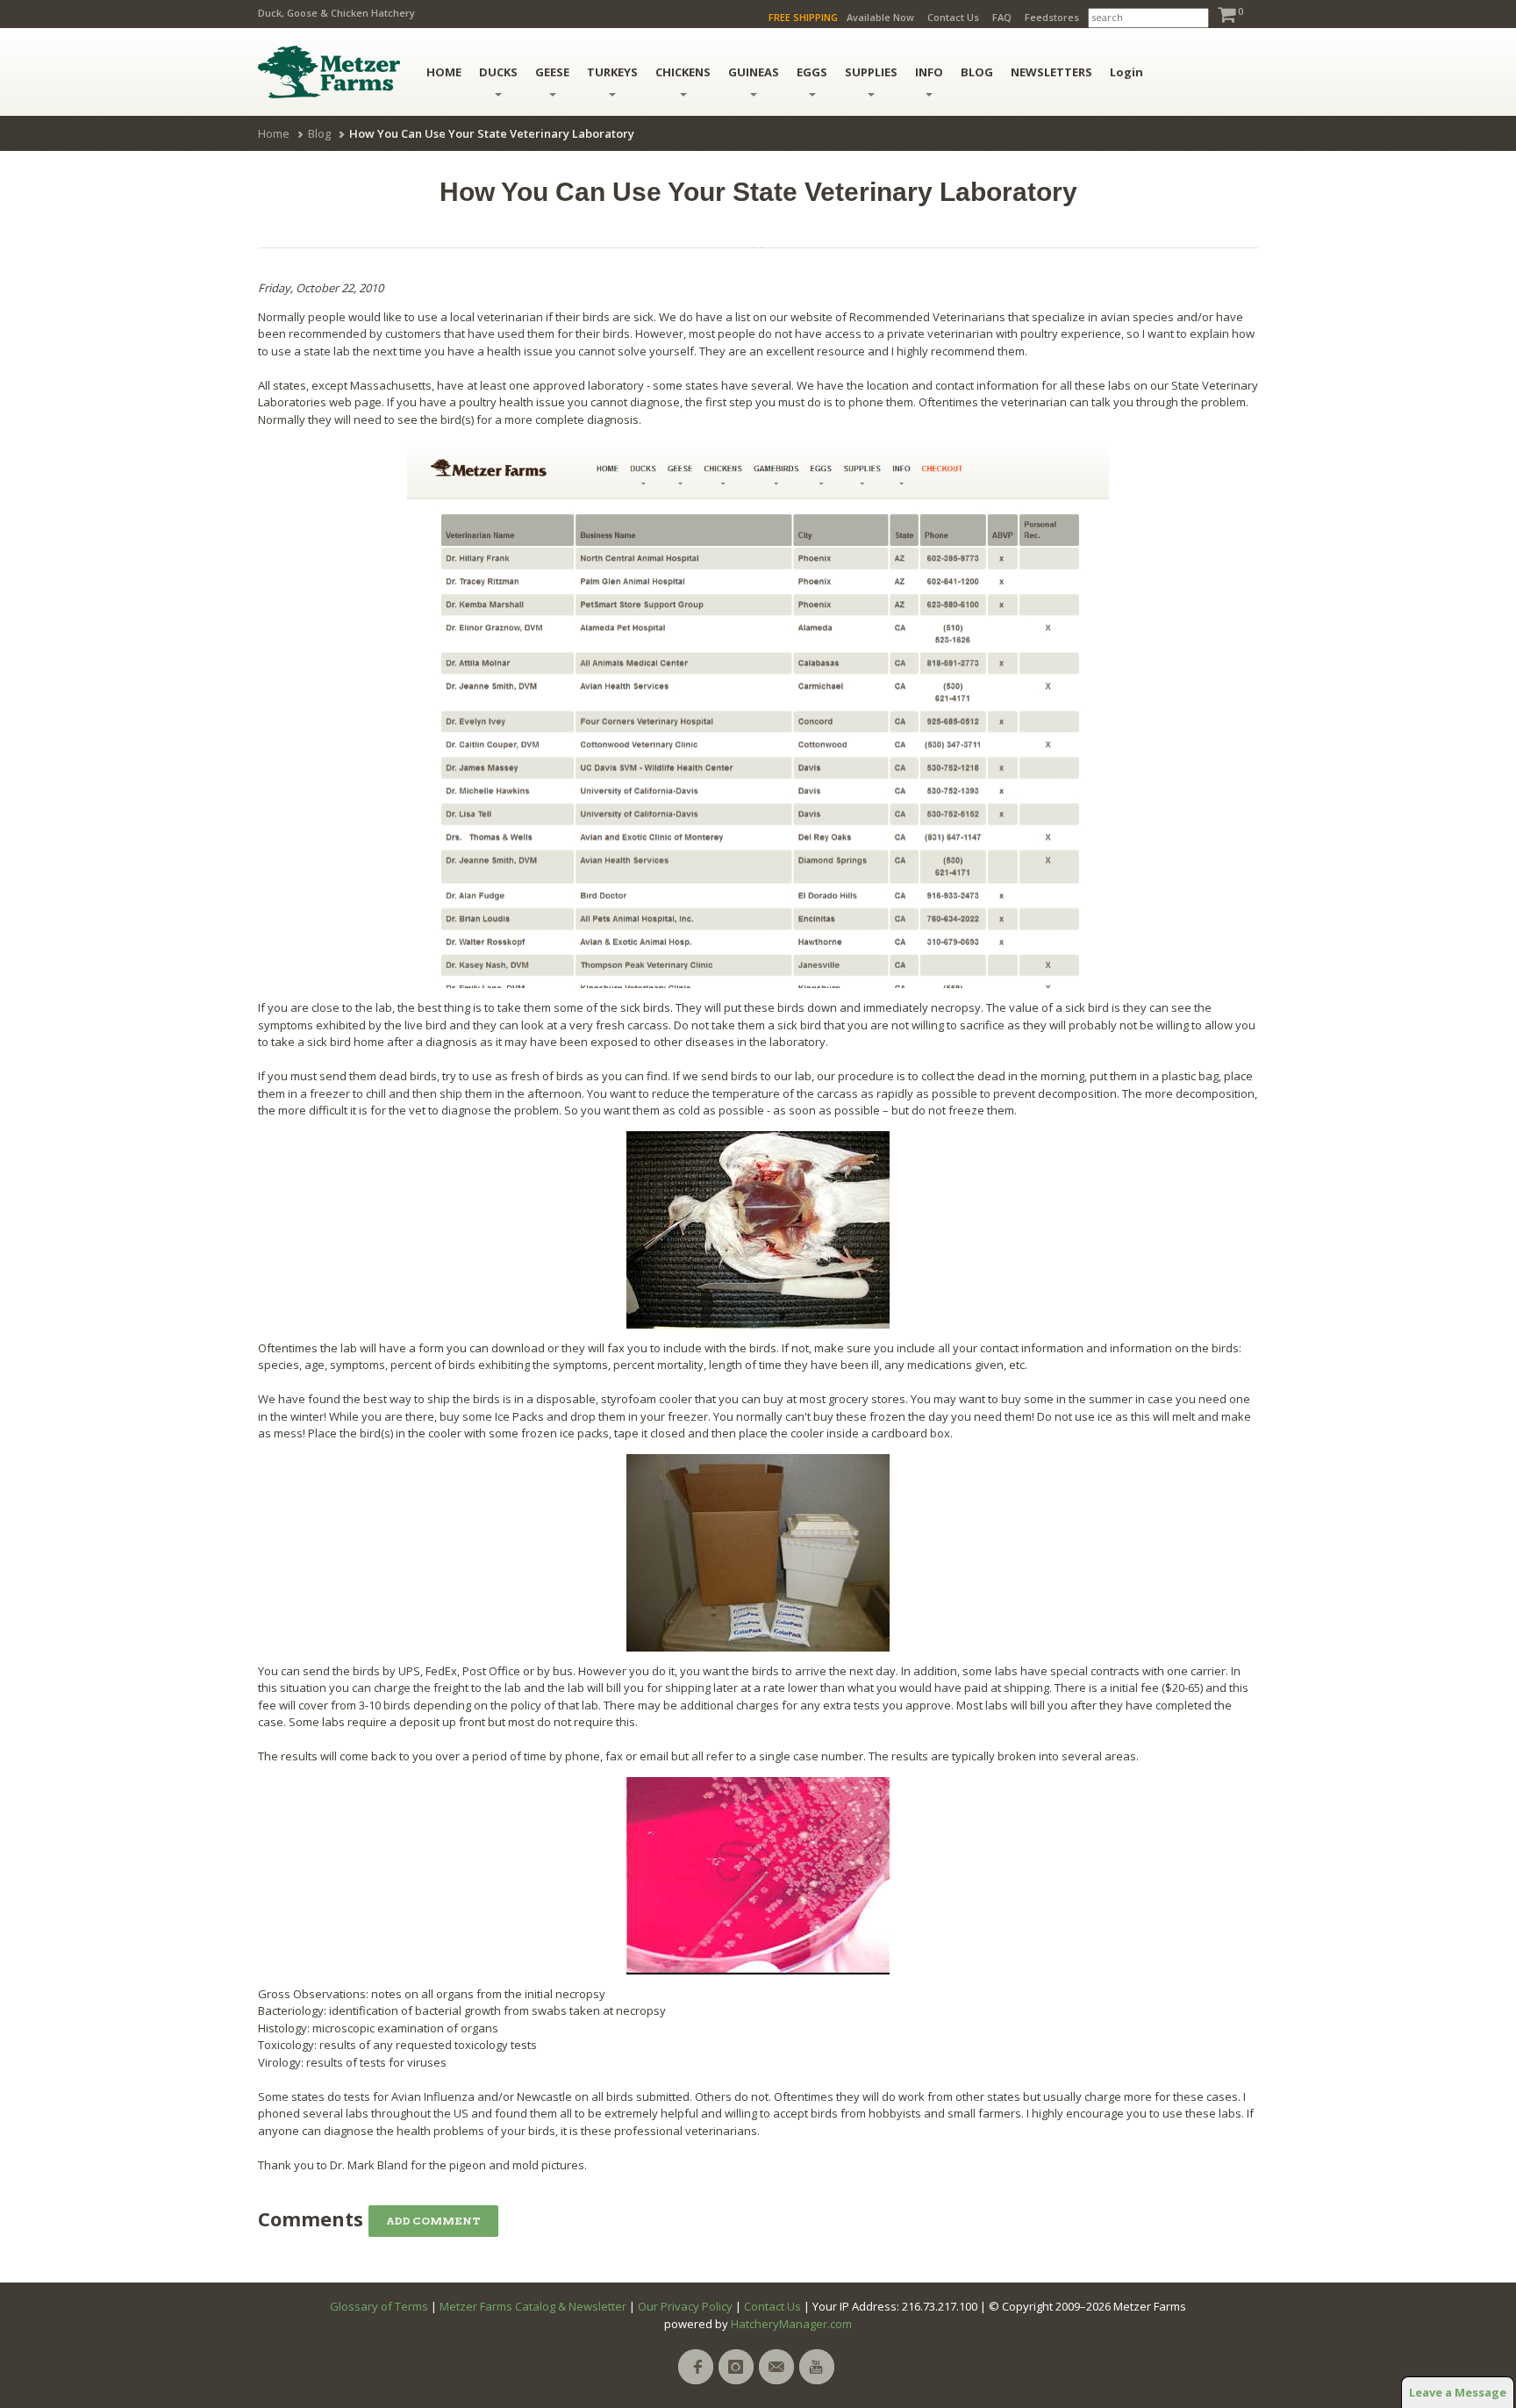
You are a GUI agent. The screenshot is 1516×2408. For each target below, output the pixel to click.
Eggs (812, 72)
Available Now (880, 17)
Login (1126, 72)
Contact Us (953, 17)
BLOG (977, 72)
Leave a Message (1458, 2392)
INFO (929, 72)
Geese (552, 72)
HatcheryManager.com (791, 2324)
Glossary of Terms (379, 2306)
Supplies (871, 72)
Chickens (683, 72)
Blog (319, 133)
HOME (444, 72)
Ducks (498, 72)
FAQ (1002, 17)
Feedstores (1052, 17)
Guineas (754, 72)
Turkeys (612, 72)
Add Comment (433, 2221)
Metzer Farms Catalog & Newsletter (533, 2306)
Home (274, 133)
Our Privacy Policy (685, 2306)
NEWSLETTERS (1051, 72)
